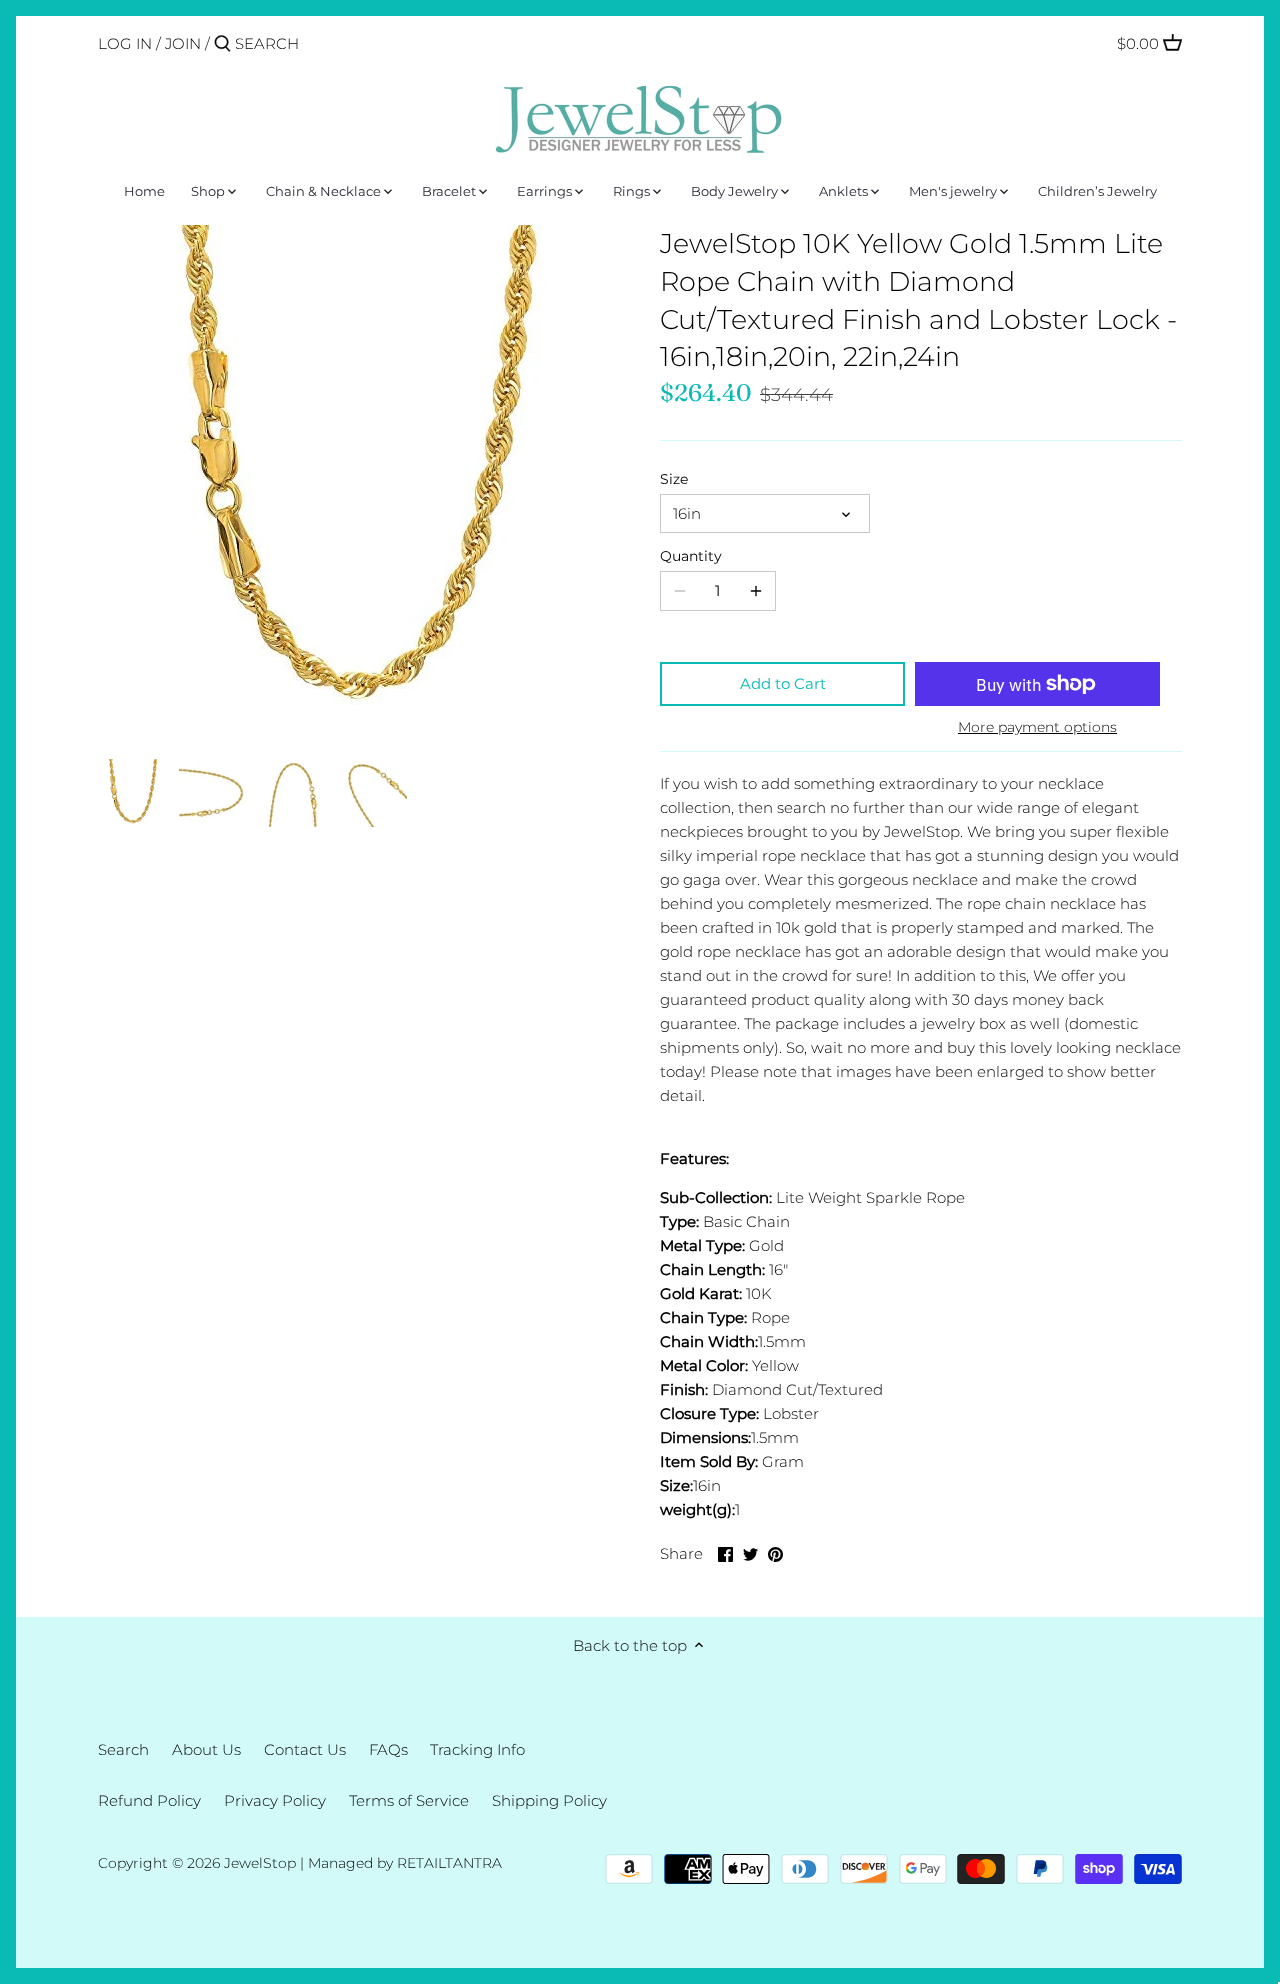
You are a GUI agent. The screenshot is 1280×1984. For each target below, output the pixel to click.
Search (123, 1749)
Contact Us (305, 1749)
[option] (133, 793)
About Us (206, 1749)
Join (183, 43)
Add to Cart (783, 683)
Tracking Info (477, 1749)
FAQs (388, 1749)
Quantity (691, 556)
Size (674, 479)
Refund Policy (149, 1800)
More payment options (1037, 727)
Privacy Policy (275, 1800)
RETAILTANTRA (449, 1863)
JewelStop (260, 1863)
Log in (125, 43)
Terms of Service (409, 1800)
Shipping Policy (549, 1800)
